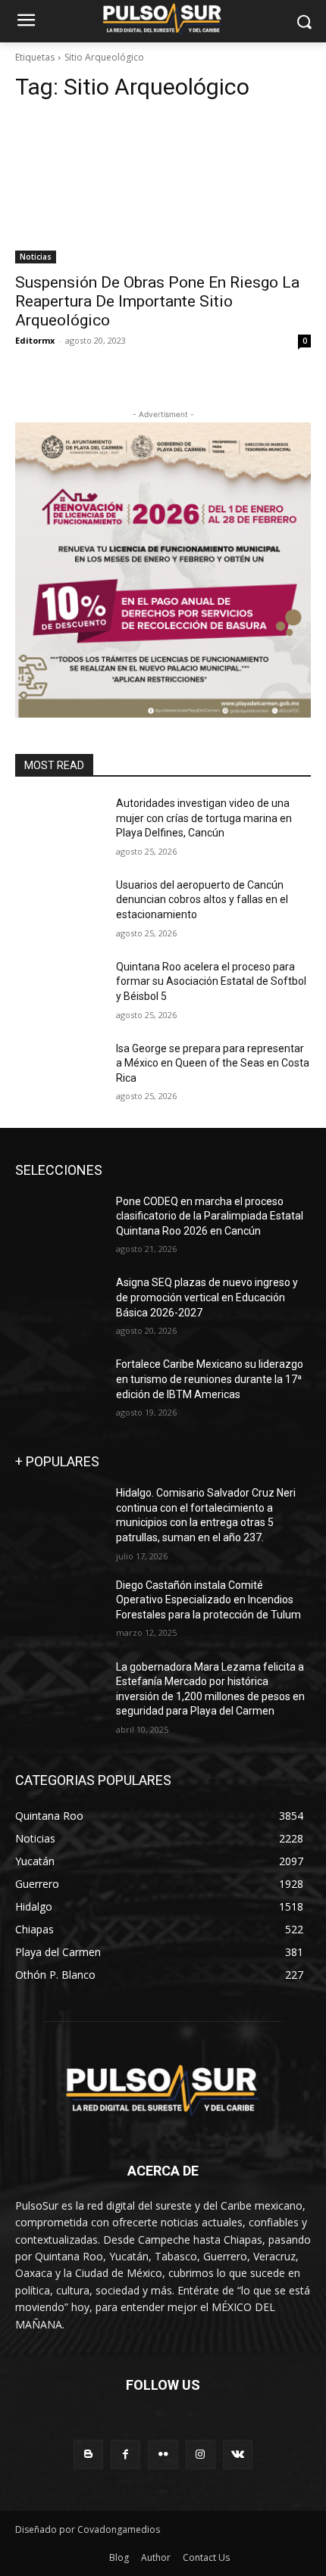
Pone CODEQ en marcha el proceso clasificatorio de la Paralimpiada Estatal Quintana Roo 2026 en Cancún (210, 1216)
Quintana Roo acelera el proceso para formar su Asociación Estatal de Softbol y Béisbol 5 (211, 981)
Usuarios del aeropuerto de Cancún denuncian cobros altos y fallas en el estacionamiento (202, 900)
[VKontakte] (238, 2455)
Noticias (36, 257)
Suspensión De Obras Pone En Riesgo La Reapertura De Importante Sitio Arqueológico (157, 301)
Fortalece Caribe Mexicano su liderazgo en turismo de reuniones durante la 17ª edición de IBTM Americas (210, 1379)
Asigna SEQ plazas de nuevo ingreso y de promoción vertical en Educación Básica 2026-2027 (207, 1297)
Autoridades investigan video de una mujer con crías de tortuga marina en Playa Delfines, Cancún (204, 818)
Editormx (35, 340)
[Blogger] (88, 2455)
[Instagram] (201, 2455)
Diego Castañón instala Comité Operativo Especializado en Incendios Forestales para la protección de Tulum (208, 1600)
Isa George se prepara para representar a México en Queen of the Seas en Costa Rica (213, 1063)
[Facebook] (125, 2455)
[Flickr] (163, 2455)
